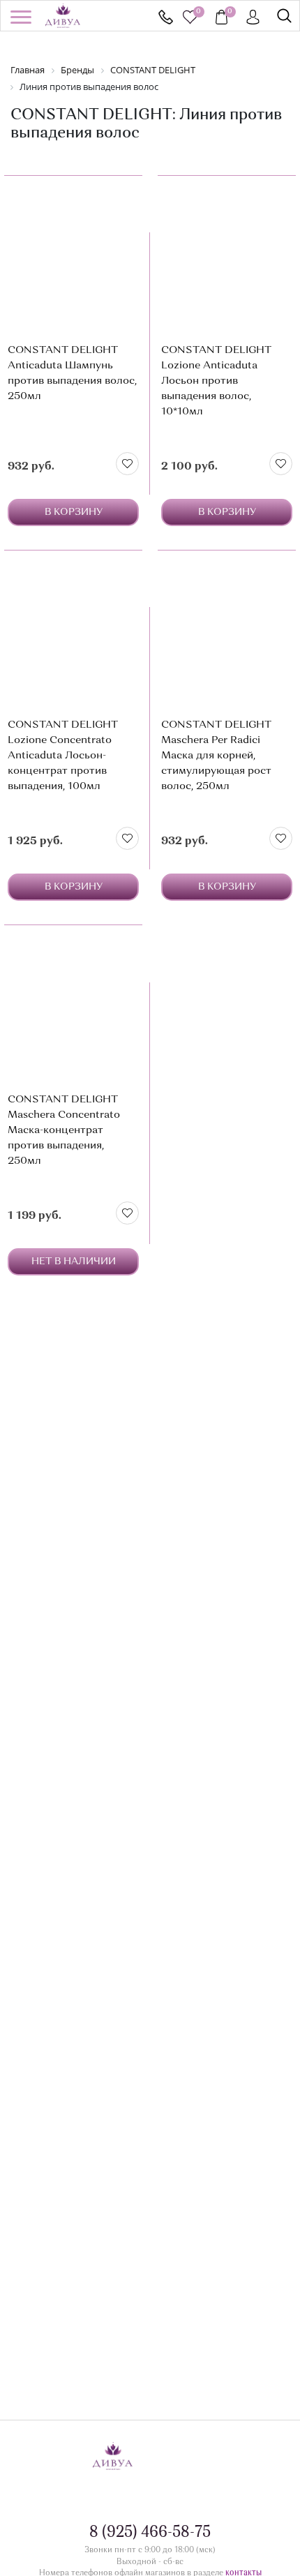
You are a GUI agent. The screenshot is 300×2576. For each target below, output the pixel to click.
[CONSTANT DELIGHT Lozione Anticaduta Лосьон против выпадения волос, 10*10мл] (227, 257)
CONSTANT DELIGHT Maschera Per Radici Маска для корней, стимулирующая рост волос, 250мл (216, 756)
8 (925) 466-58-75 (166, 17)
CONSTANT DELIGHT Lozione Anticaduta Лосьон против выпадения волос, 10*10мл (216, 381)
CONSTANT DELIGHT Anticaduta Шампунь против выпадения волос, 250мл (72, 374)
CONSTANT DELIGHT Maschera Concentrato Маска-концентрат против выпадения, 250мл (64, 1131)
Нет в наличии (74, 1261)
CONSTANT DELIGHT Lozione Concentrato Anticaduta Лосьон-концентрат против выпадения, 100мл (63, 756)
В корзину (74, 512)
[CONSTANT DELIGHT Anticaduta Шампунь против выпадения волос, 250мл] (73, 257)
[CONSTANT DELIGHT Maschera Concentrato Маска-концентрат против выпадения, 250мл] (73, 1006)
